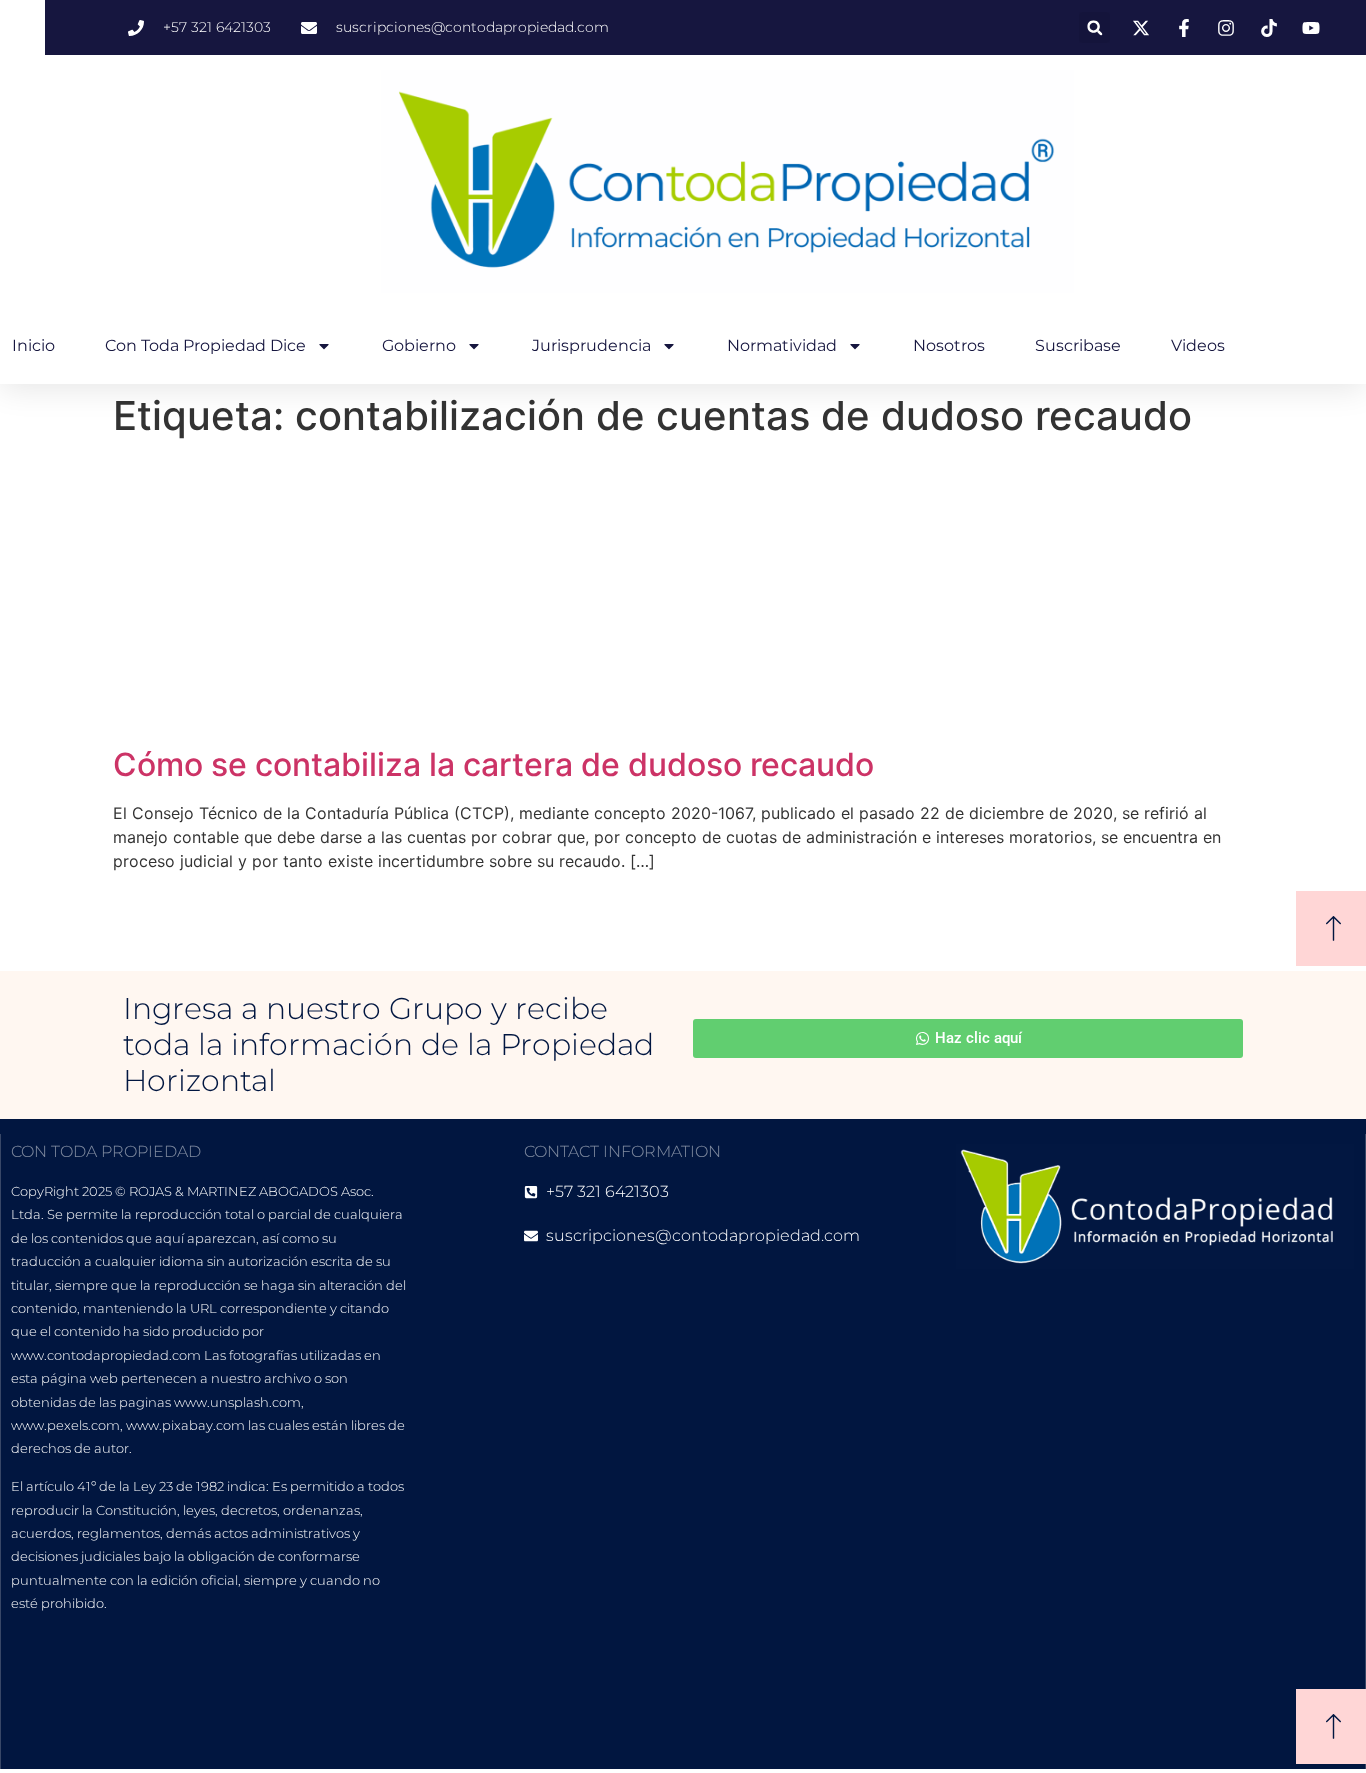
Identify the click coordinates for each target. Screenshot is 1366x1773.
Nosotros (949, 345)
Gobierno (419, 345)
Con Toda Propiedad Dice (205, 345)
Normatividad (782, 345)
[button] (1094, 27)
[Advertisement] (683, 596)
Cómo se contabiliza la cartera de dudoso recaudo (493, 764)
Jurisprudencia (591, 345)
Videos (1198, 345)
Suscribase (1078, 345)
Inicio (33, 345)
